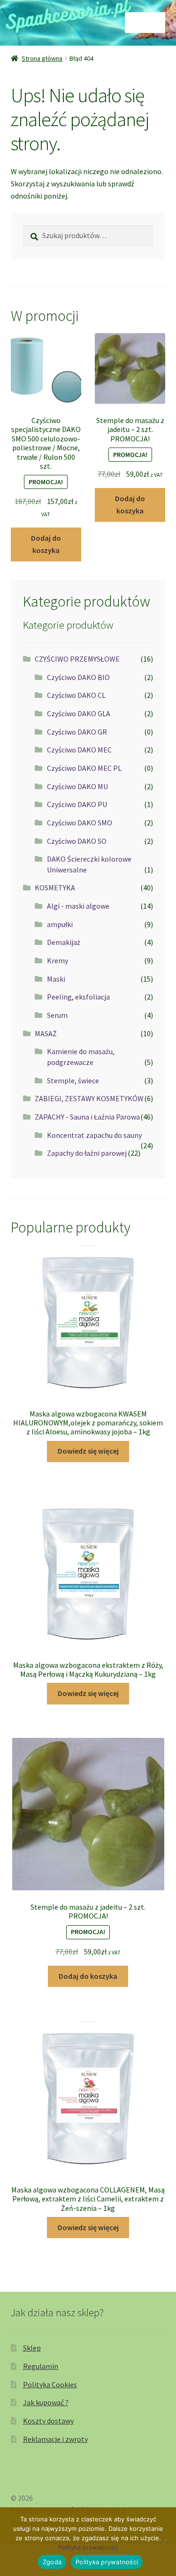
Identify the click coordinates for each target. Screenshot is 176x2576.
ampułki (60, 924)
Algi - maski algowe (78, 906)
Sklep (32, 2348)
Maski (56, 979)
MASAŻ (46, 1033)
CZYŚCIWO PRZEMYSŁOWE (77, 659)
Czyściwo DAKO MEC (79, 750)
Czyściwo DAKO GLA (79, 713)
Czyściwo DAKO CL (76, 695)
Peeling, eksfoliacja (78, 997)
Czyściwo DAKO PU (77, 804)
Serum (57, 1015)
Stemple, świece (73, 1080)
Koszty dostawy (48, 2421)
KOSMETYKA (55, 888)
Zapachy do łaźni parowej (87, 1153)
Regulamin (41, 2366)
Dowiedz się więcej (88, 1451)
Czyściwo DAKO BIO (78, 677)
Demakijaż (64, 942)
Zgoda (52, 2562)
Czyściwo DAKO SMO (80, 823)
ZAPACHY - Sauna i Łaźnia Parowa (87, 1117)
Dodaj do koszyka (46, 544)
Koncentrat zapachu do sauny (94, 1135)
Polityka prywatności (88, 2547)
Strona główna (42, 58)
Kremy (57, 960)
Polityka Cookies (50, 2384)
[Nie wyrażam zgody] (164, 2542)
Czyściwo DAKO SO (77, 841)
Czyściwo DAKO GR (77, 732)
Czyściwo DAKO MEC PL (84, 768)
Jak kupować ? (46, 2402)
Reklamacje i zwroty (55, 2439)
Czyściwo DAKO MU (77, 786)
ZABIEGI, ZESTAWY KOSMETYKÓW (89, 1098)
